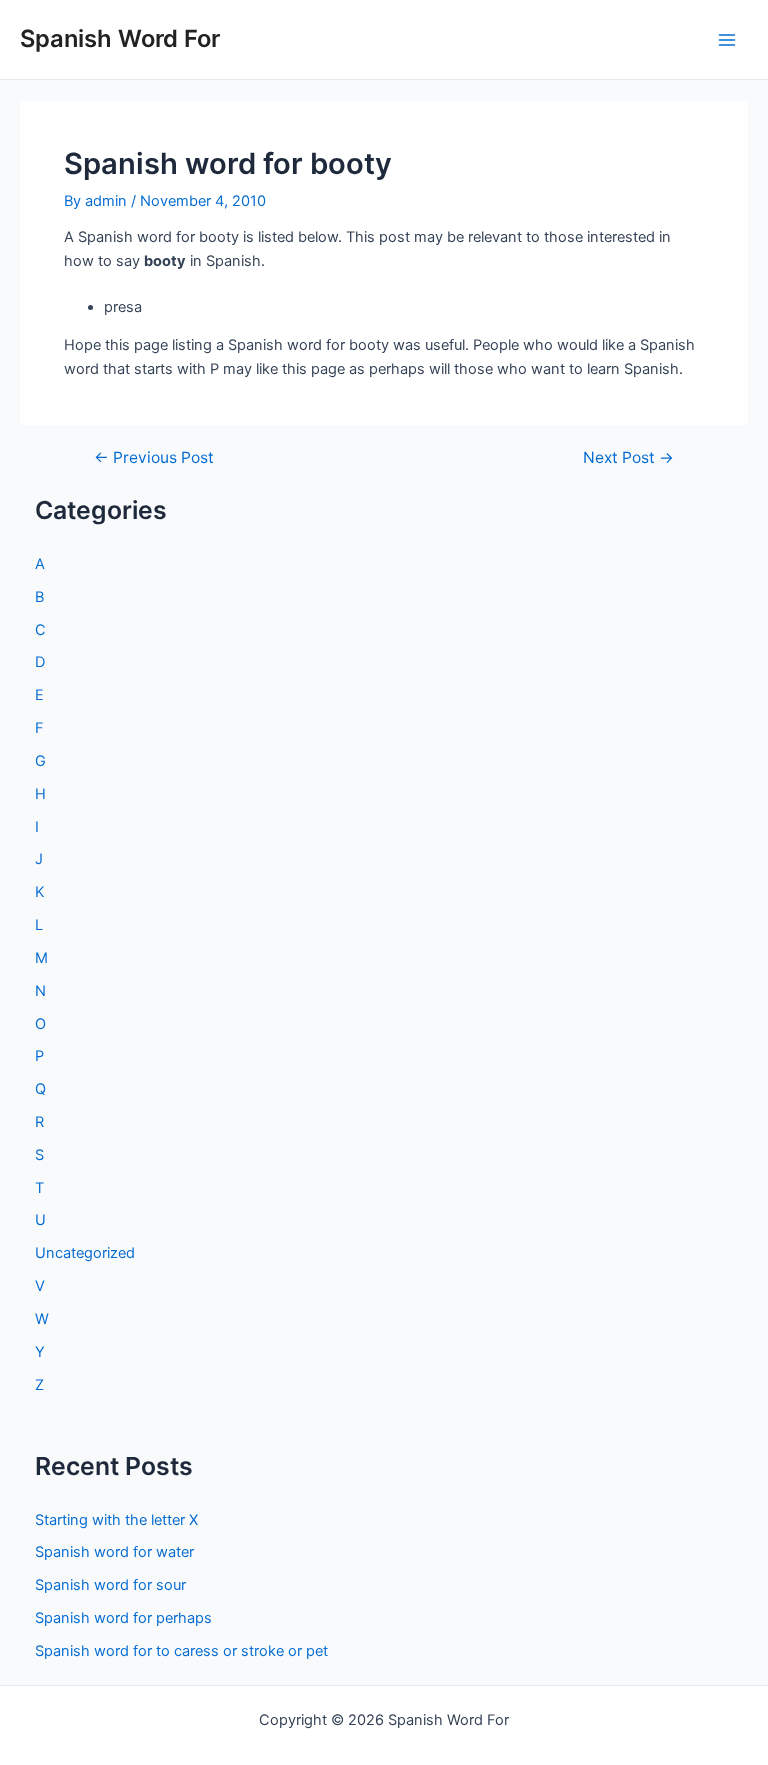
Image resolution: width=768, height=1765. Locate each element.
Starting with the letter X (116, 1520)
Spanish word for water (114, 1552)
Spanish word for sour (110, 1585)
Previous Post (154, 458)
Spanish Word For (120, 38)
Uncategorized (85, 1253)
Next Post (628, 458)
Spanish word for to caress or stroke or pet (181, 1651)
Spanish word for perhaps (123, 1618)
